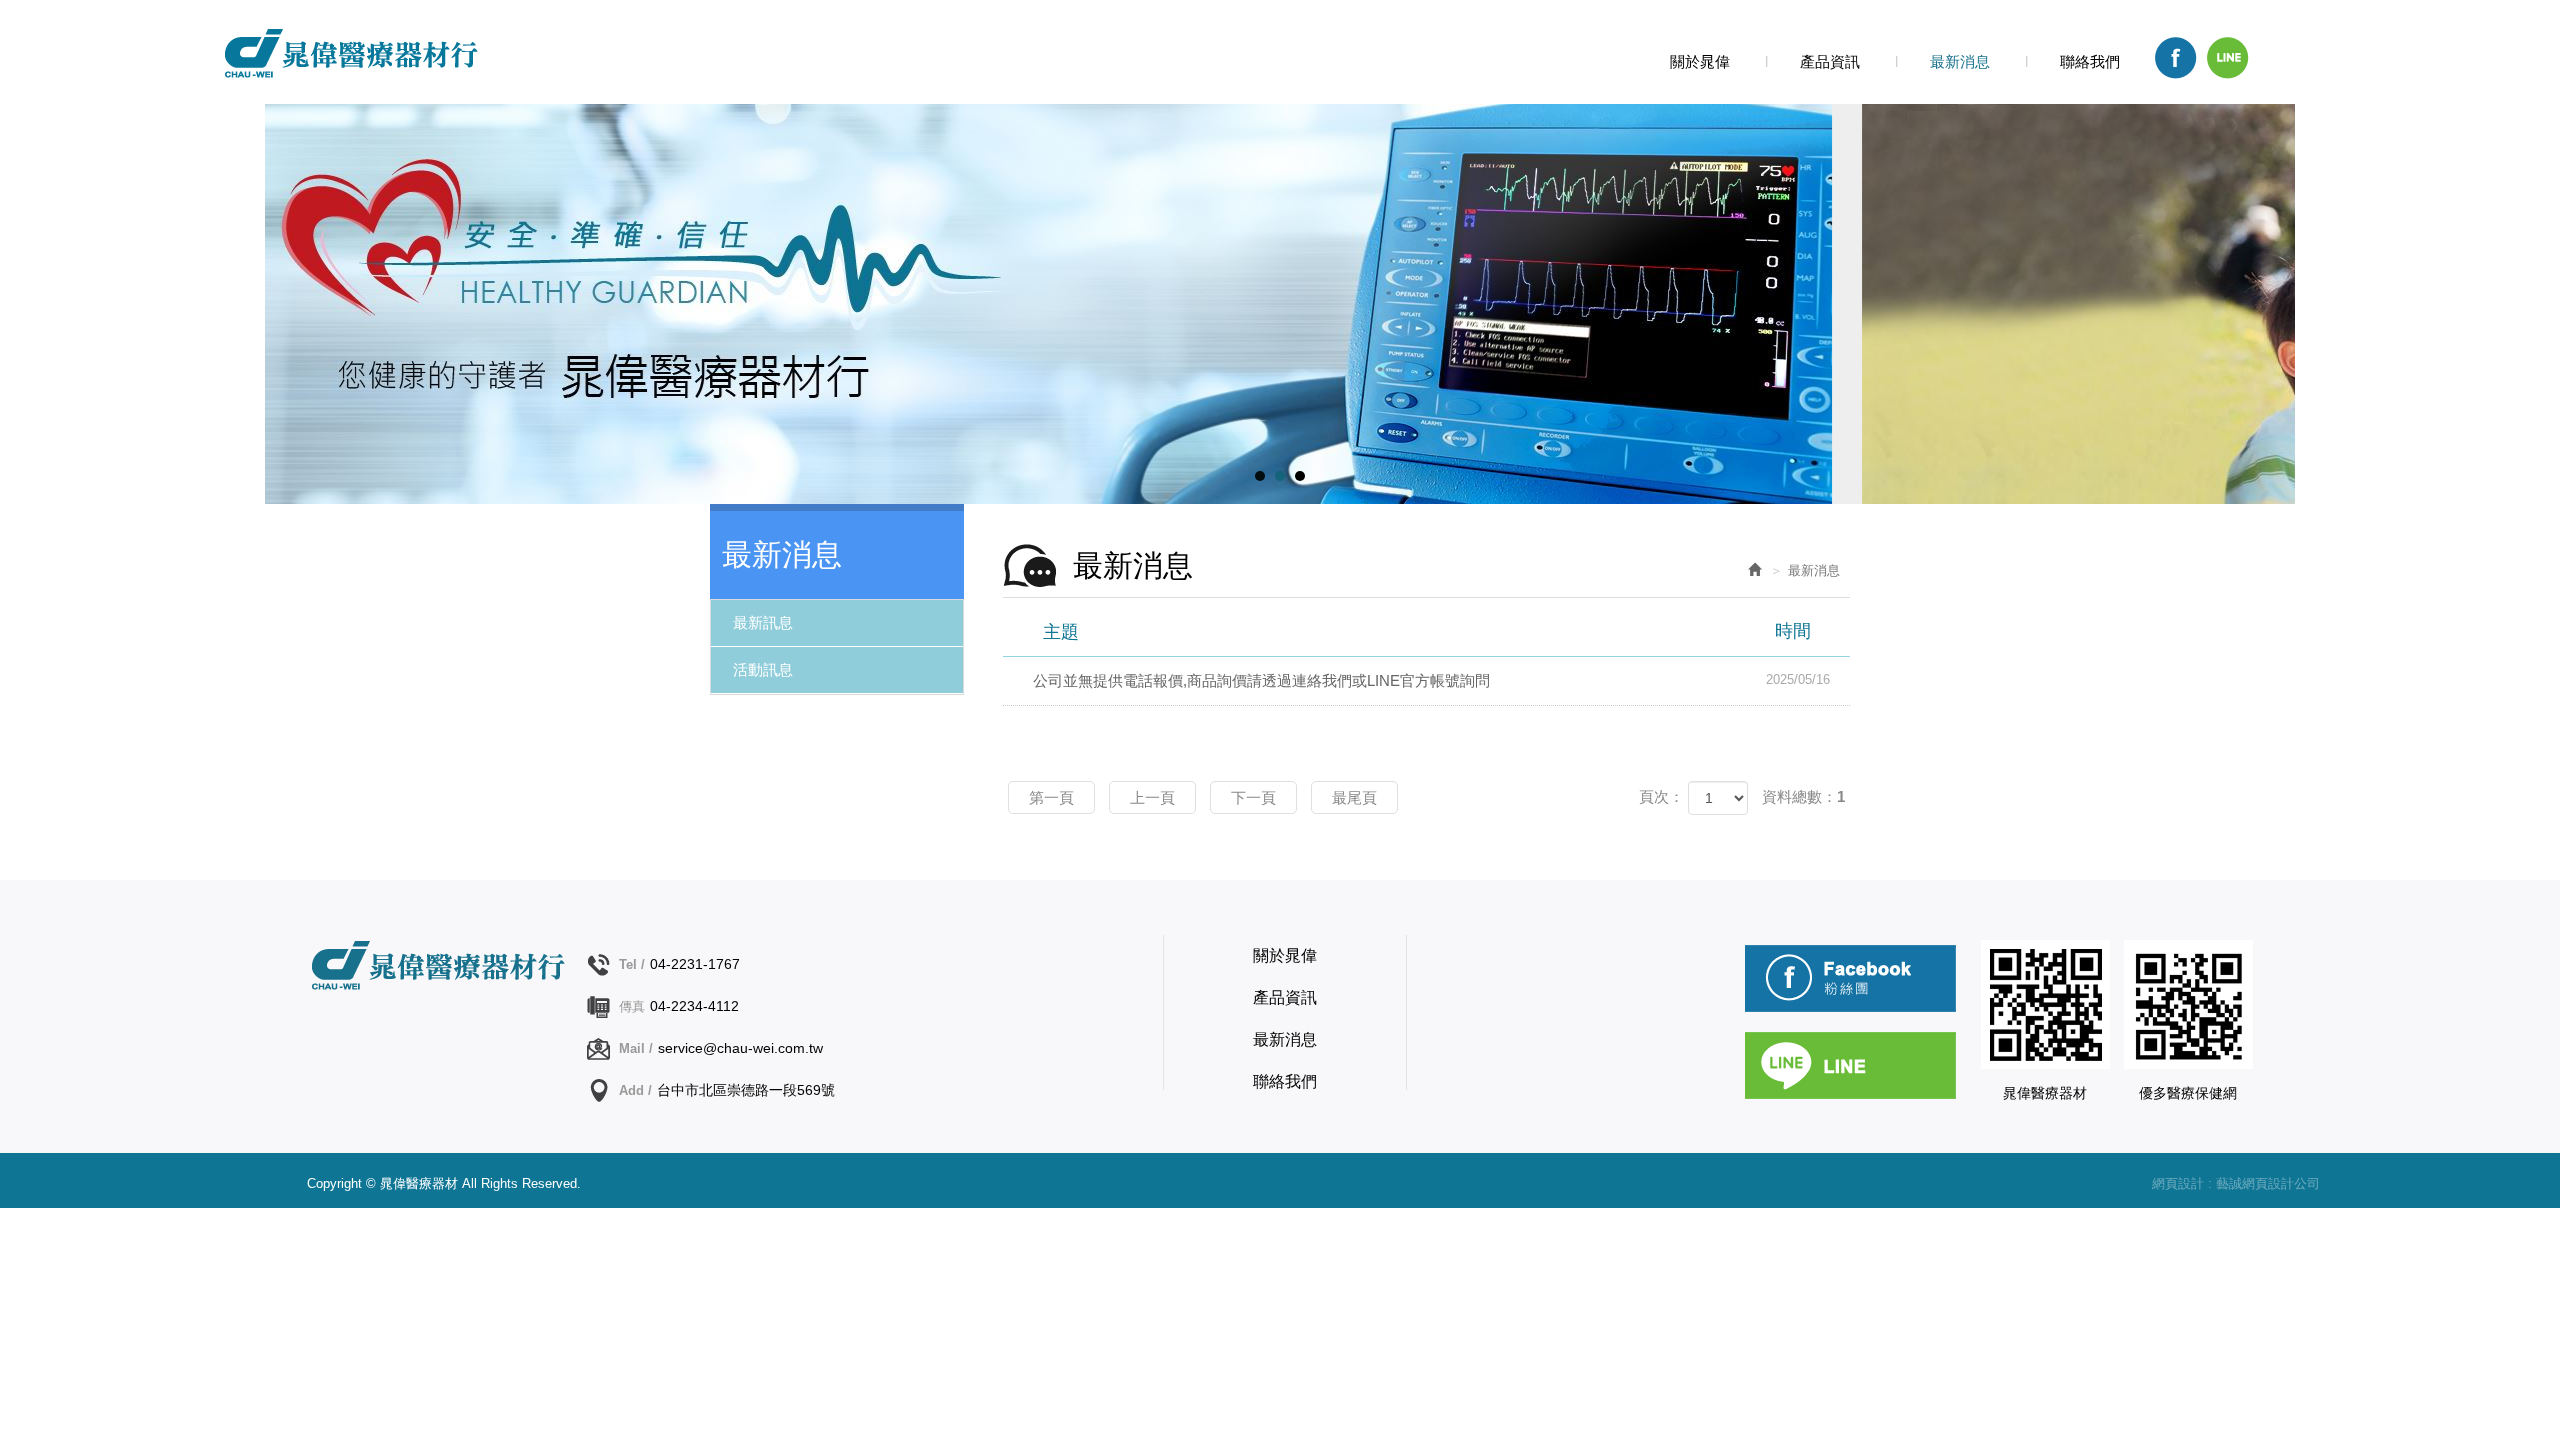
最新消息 (1285, 1039)
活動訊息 (763, 669)
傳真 (632, 1006)
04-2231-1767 (695, 964)
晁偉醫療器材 (349, 53)
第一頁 (1051, 797)
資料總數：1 (1803, 796)
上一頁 (1152, 797)
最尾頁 (1354, 797)
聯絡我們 (1285, 1081)
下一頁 (1253, 797)
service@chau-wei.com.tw (740, 1048)
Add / (635, 1090)
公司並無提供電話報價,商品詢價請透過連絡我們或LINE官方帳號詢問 (1432, 680)
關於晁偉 (1285, 955)
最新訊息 (763, 622)
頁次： (1661, 796)
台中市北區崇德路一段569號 (746, 1090)
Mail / (636, 1048)
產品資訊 (1285, 997)
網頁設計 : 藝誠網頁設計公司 (2236, 1183)
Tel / (632, 964)
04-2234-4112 (694, 1006)
